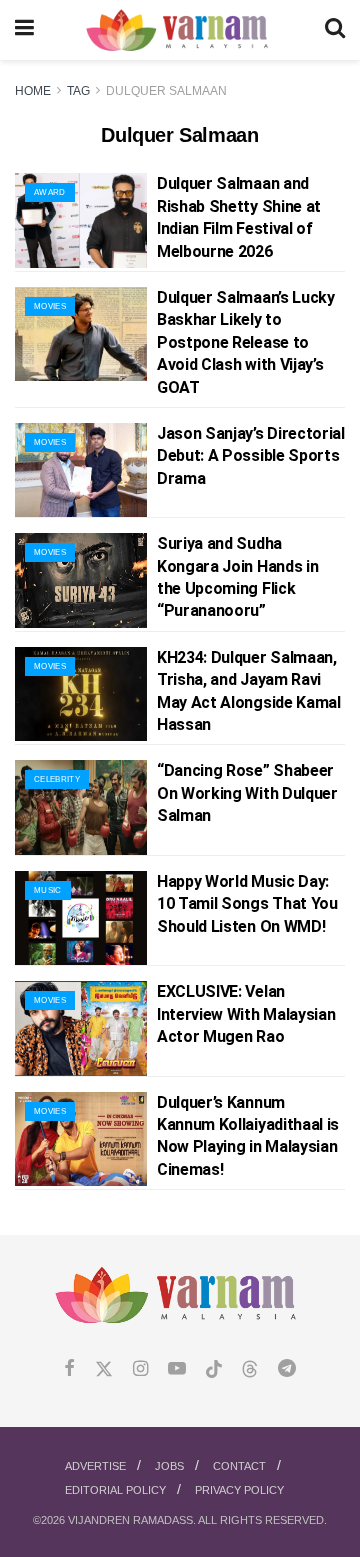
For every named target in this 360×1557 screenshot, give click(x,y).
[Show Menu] (24, 30)
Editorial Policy (115, 1490)
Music (48, 890)
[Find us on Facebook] (69, 1369)
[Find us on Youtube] (177, 1369)
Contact (239, 1466)
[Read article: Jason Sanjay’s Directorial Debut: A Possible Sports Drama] (81, 470)
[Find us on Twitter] (104, 1369)
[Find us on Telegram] (287, 1369)
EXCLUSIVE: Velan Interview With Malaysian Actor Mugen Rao (246, 1014)
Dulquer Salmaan (166, 91)
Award (50, 192)
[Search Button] (335, 30)
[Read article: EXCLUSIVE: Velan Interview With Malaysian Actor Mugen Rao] (81, 1028)
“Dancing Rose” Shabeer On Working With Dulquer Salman (247, 793)
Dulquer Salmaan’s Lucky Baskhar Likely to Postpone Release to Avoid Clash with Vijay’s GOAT (246, 342)
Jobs (169, 1466)
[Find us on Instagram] (140, 1369)
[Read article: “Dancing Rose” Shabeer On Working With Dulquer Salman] (81, 807)
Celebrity (57, 779)
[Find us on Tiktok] (214, 1370)
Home (33, 91)
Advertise (95, 1466)
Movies (50, 306)
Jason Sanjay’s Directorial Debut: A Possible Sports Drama (251, 456)
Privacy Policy (239, 1490)
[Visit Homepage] (179, 30)
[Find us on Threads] (250, 1370)
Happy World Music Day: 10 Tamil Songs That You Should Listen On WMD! (247, 904)
